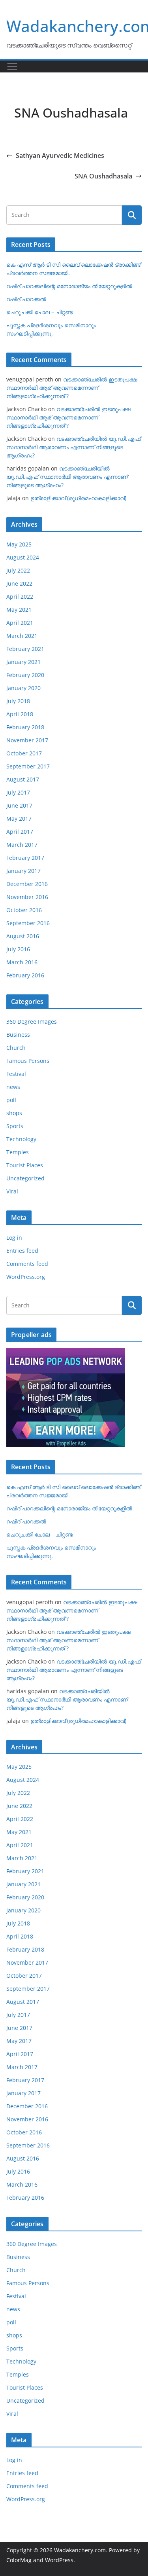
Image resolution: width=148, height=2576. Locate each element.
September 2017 (28, 766)
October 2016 (24, 910)
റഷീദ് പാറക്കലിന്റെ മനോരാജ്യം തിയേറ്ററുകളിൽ (69, 286)
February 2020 (25, 675)
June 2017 (19, 805)
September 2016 (28, 923)
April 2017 (20, 832)
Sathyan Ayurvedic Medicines (60, 156)
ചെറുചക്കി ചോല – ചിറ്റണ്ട (39, 312)
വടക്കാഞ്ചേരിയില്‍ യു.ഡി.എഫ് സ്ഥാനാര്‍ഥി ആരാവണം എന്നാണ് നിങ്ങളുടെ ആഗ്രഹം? (73, 447)
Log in (14, 1238)
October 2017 (24, 753)
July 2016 (18, 949)
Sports (15, 1126)
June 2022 (19, 583)
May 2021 (19, 610)
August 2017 (23, 779)
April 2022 (20, 597)
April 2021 (20, 623)
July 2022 (18, 570)
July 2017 (18, 792)
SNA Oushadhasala (103, 176)
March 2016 (22, 962)
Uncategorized (25, 1178)
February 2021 (25, 649)
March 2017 (22, 845)
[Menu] (12, 66)
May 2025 (19, 544)
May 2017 (19, 819)
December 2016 (27, 884)
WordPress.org (26, 1277)
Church (16, 1048)
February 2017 (25, 858)
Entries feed (22, 1251)
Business (18, 1035)
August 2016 (23, 936)
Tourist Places (25, 1165)
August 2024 (23, 557)
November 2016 (27, 897)
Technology (21, 1139)
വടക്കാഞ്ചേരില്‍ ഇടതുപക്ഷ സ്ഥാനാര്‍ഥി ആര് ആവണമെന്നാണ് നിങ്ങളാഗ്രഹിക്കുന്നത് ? (72, 388)
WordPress (59, 2560)
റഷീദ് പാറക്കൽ (26, 299)
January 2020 (23, 688)
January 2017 (23, 871)
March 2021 (22, 636)
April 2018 (20, 714)
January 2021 (23, 662)
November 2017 (27, 740)
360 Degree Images (32, 1021)
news (13, 1087)
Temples (18, 1152)
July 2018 (18, 701)
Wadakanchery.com (80, 2550)
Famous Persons (28, 1061)
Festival (16, 1074)
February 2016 (25, 975)
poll (11, 1100)
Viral (12, 1191)
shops (14, 1113)
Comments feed (27, 1264)
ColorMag (19, 2560)
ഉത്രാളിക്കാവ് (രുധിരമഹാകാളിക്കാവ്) (78, 498)
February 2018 (25, 727)
